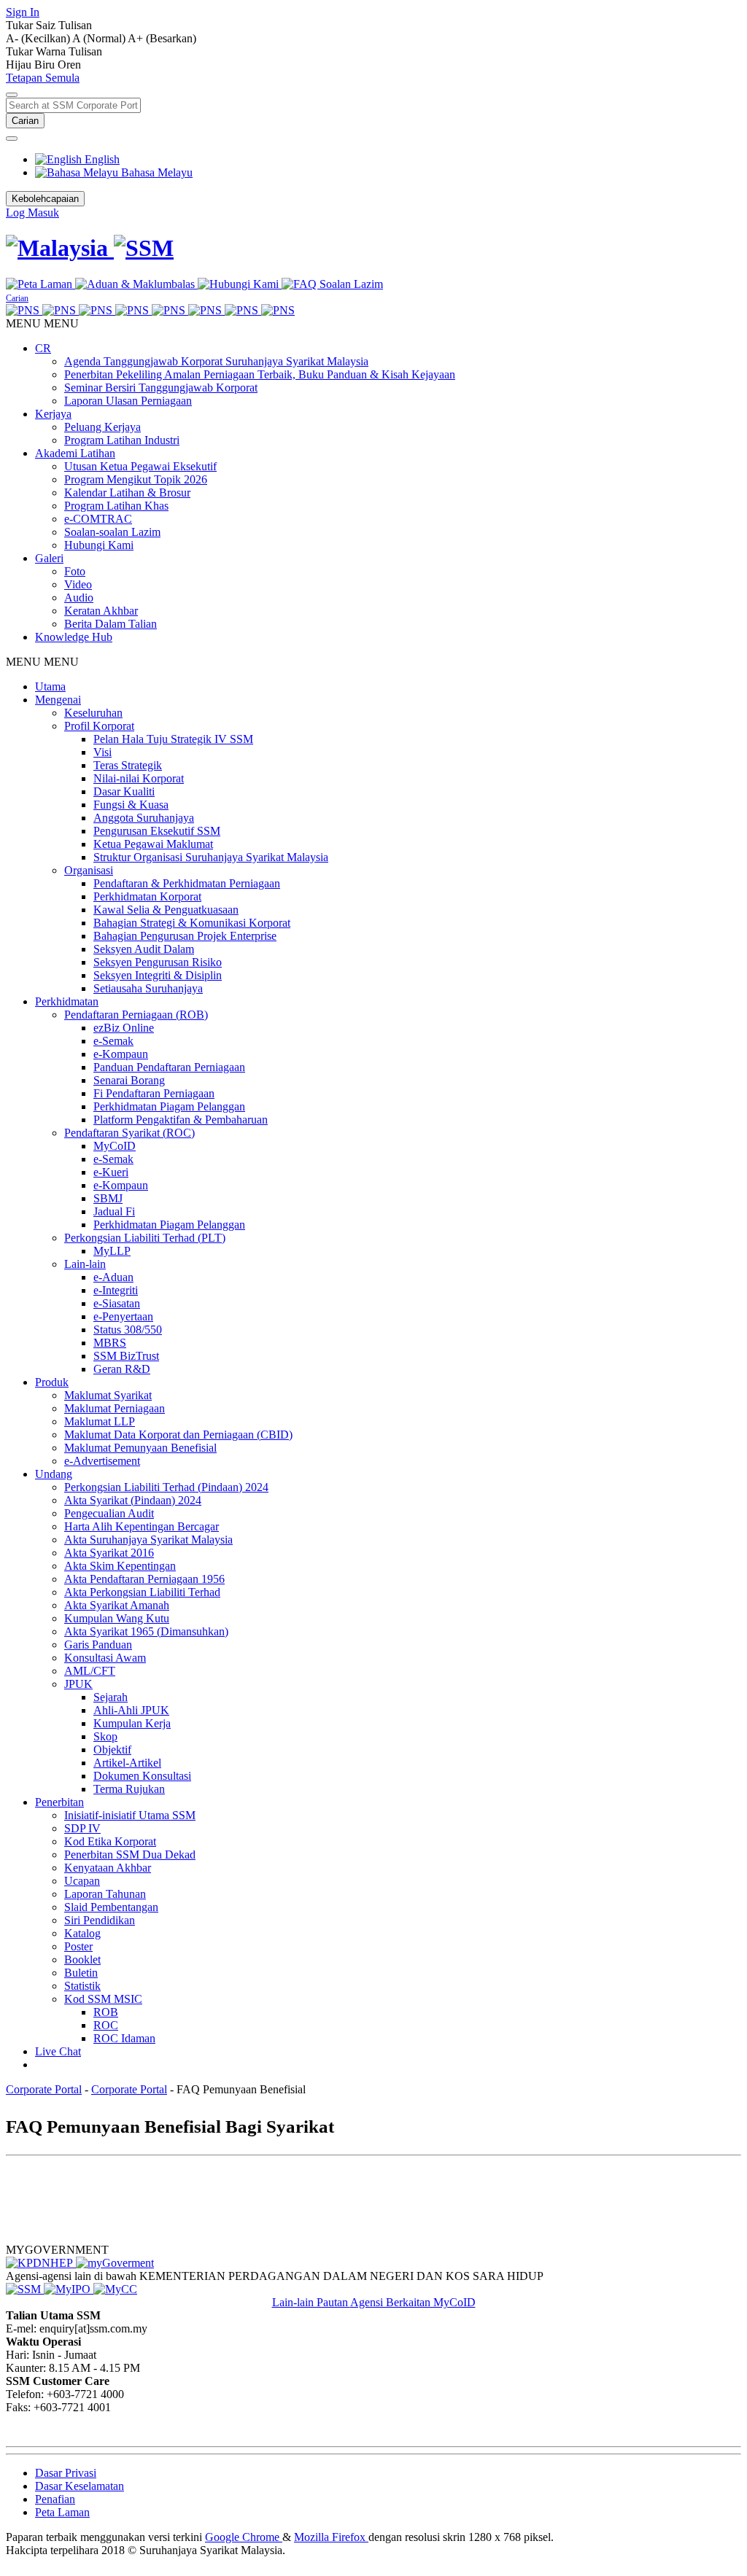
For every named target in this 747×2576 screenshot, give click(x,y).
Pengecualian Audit (109, 1513)
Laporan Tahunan (105, 1894)
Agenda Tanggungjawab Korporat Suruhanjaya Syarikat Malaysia (216, 361)
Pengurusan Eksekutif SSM (157, 831)
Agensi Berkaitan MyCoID (413, 2302)
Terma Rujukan (129, 1789)
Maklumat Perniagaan (115, 1408)
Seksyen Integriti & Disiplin (158, 975)
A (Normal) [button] (100, 38)
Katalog (82, 1933)
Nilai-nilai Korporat (139, 778)
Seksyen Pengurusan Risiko (158, 962)
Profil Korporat (99, 726)
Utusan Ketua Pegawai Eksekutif (140, 466)
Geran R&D (122, 1369)
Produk (52, 1382)
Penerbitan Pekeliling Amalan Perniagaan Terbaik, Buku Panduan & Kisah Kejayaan (260, 374)
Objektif (112, 1750)
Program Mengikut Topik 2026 (136, 479)
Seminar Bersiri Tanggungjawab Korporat (161, 388)
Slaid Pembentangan (111, 1907)
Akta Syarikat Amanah (117, 1605)
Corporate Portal (44, 2089)
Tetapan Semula (43, 78)
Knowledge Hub (74, 637)
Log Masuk (32, 213)
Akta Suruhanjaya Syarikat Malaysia (148, 1540)
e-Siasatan (117, 1303)
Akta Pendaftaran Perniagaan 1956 (144, 1579)
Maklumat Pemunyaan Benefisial (140, 1448)
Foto (75, 571)
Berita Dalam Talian (111, 624)
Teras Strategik (128, 765)
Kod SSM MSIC (103, 1999)
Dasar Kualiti (124, 791)
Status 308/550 (128, 1330)
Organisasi (89, 870)
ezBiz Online (124, 1028)
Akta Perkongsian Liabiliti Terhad (142, 1592)
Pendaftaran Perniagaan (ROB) (136, 1015)
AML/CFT (90, 1671)
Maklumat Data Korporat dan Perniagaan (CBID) (178, 1435)
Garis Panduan (98, 1645)
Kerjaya (53, 414)
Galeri (49, 558)
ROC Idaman (124, 2038)
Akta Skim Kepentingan (120, 1566)
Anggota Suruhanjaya (144, 818)
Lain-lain (85, 1264)
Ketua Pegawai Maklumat (153, 844)
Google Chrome (244, 2537)
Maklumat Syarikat (108, 1395)
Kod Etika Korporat (110, 1841)
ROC (106, 2025)
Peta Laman (62, 2512)
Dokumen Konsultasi (142, 1776)
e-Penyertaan (123, 1316)
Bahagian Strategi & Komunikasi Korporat (192, 923)
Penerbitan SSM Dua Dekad (130, 1855)
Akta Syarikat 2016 (109, 1553)
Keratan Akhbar (101, 611)
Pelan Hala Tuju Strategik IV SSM (173, 739)
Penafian (55, 2499)
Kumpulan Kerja (132, 1723)
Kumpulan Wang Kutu (117, 1618)
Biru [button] (46, 65)
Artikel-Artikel (127, 1763)
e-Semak (113, 1041)
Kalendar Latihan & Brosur (127, 493)
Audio (79, 598)
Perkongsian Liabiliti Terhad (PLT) (145, 1238)
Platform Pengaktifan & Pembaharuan (181, 1120)
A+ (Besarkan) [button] (162, 38)
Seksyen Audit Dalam (144, 949)
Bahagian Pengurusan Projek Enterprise (185, 936)
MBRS (110, 1343)
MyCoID (115, 1146)
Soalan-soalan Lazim (112, 532)
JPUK (78, 1684)
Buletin (81, 1973)
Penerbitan (59, 1802)
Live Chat (58, 2051)
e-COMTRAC (98, 519)
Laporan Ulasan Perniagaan (128, 401)
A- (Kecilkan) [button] (39, 38)
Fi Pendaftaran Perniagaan (154, 1093)
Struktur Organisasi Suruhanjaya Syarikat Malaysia (211, 857)
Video (78, 584)
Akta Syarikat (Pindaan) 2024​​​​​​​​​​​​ (133, 1500)
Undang (54, 1474)
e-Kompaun (121, 1054)
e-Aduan (113, 1277)
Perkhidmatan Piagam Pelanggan (169, 1106)
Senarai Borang (129, 1080)
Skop (105, 1736)
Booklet (82, 1960)
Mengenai (58, 700)
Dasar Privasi (66, 2473)
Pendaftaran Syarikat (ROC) (129, 1133)
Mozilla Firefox (331, 2537)
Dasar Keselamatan (80, 2486)
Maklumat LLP (100, 1421)
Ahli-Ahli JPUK (131, 1710)
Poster (78, 1946)
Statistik (82, 1986)
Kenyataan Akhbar (108, 1868)
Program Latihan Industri (122, 440)
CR (43, 348)
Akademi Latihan (75, 453)
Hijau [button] (20, 65)
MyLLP (112, 1251)
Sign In (23, 12)
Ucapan (82, 1881)
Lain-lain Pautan (311, 2302)
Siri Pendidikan (100, 1920)
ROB (106, 2012)
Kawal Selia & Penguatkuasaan (166, 910)
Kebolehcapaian (45, 199)
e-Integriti (116, 1290)
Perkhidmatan (67, 1001)
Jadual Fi (114, 1211)
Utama (50, 686)
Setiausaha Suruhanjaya (148, 988)
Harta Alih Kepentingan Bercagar (142, 1526)
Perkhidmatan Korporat (147, 896)
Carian (25, 121)
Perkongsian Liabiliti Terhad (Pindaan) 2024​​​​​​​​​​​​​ (166, 1487)
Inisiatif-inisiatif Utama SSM (130, 1815)
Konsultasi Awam (105, 1658)
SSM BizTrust (126, 1356)
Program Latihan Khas (116, 506)
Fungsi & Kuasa (131, 805)
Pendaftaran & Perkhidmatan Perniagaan (187, 883)
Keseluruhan (93, 713)
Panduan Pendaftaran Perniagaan (169, 1067)
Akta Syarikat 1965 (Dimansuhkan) (146, 1631)
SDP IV (82, 1828)
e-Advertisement (102, 1461)
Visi (102, 752)
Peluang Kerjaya (102, 427)
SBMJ (108, 1198)
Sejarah (111, 1697)
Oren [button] (69, 65)
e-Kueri (111, 1172)
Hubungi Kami (99, 545)
